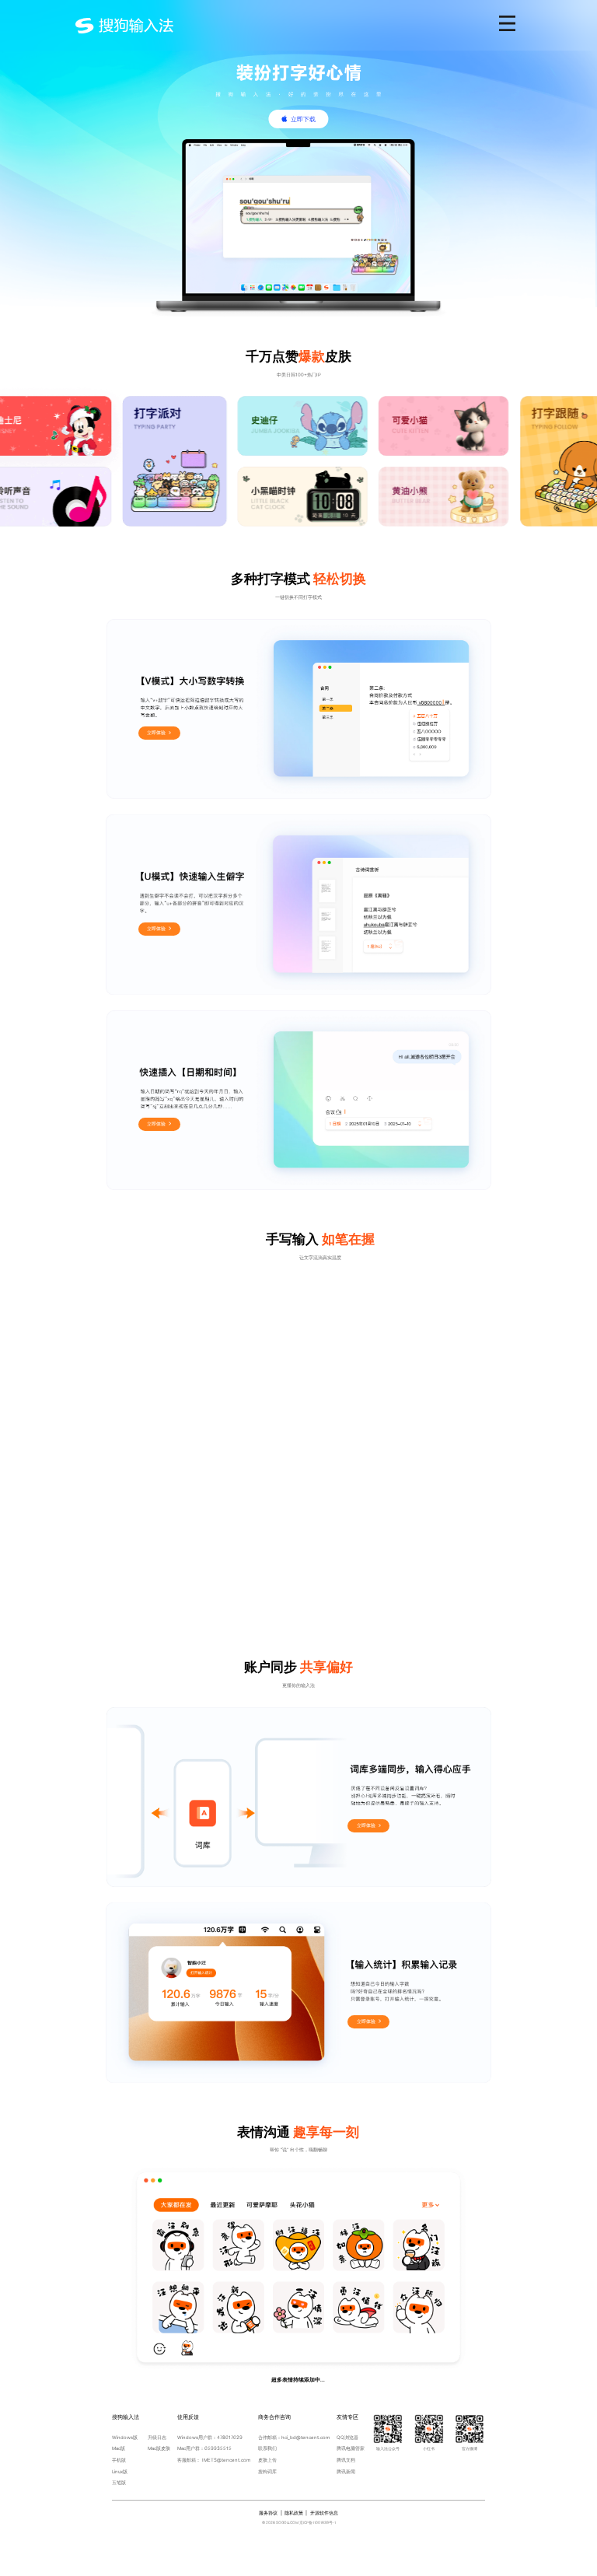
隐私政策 (294, 2513)
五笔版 (119, 2482)
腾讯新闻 (346, 2471)
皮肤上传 (267, 2460)
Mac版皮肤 (159, 2448)
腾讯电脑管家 (351, 2448)
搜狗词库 (267, 2471)
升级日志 (157, 2437)
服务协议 (268, 2513)
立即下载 (303, 119)
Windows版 (125, 2437)
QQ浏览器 (347, 2437)
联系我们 (267, 2448)
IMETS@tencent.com (226, 2460)
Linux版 (120, 2471)
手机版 (119, 2460)
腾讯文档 (346, 2460)
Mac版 (119, 2448)
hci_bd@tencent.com (305, 2437)
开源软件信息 (324, 2513)
